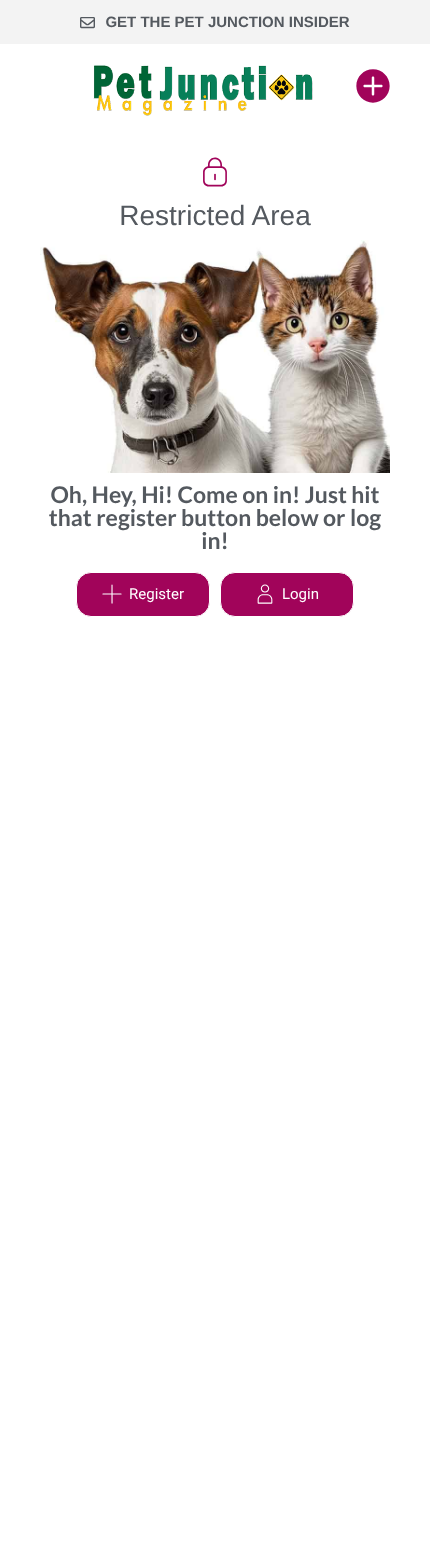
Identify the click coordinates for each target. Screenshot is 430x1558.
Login (300, 594)
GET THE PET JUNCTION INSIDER (227, 22)
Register (156, 594)
